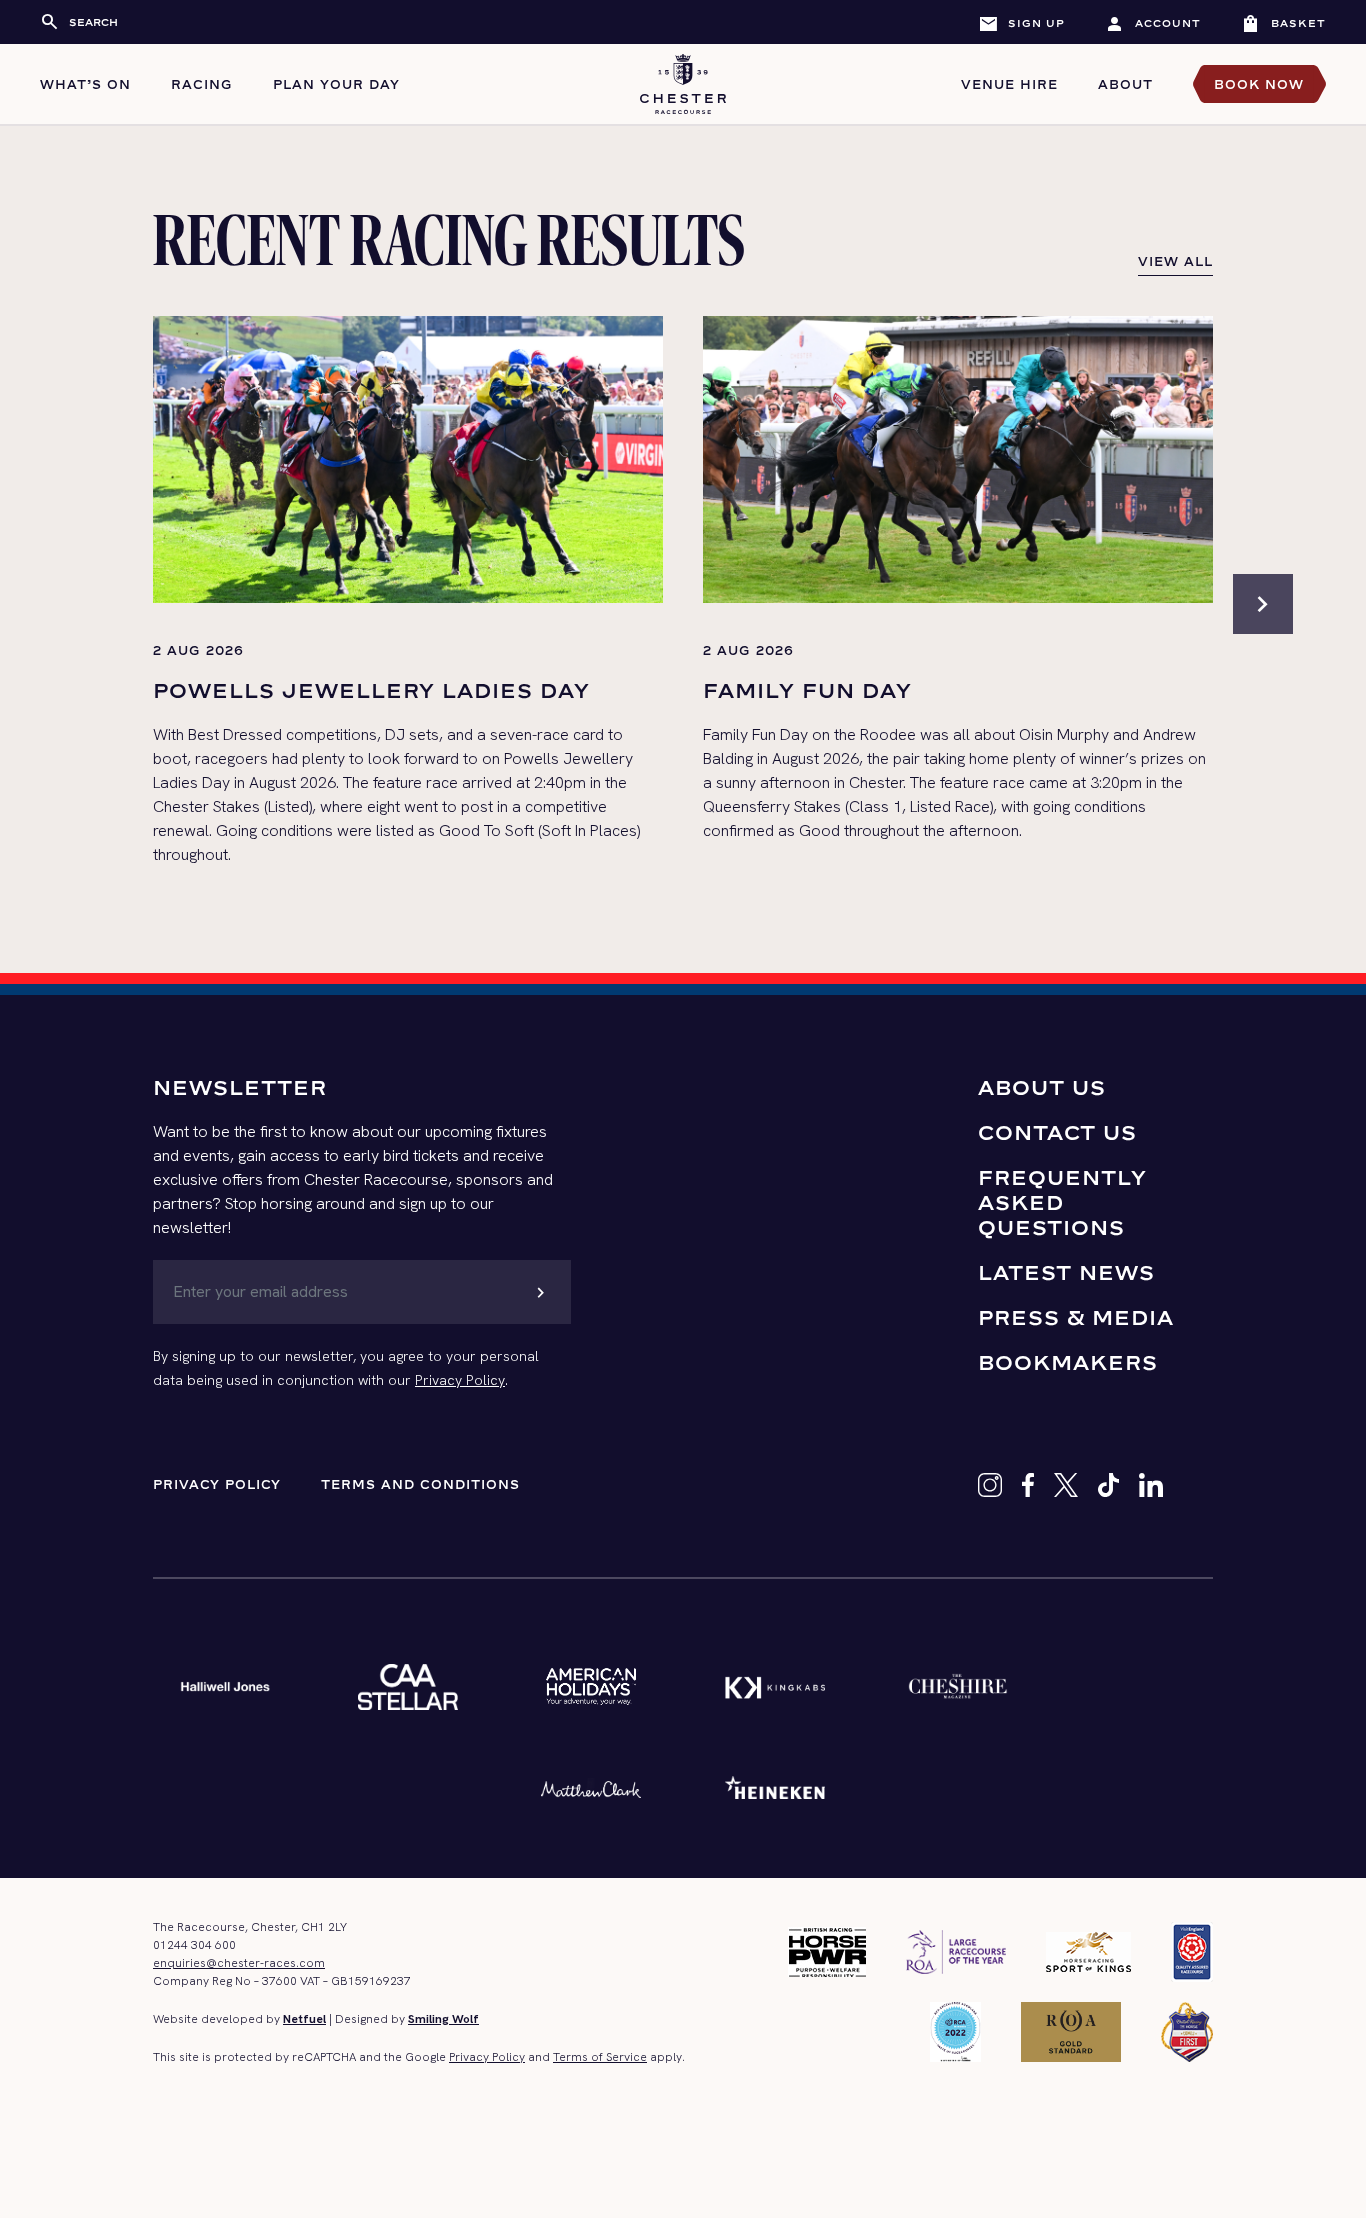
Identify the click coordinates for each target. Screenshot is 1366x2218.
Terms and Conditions (420, 1484)
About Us (1042, 1087)
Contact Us (1057, 1132)
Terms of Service (600, 2057)
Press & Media (1076, 1317)
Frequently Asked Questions (1062, 1202)
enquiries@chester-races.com (239, 1963)
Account (1153, 23)
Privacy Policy (460, 1380)
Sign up (1021, 23)
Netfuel (304, 2019)
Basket (1283, 23)
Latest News (1066, 1272)
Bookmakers (1068, 1362)
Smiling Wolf (443, 2019)
